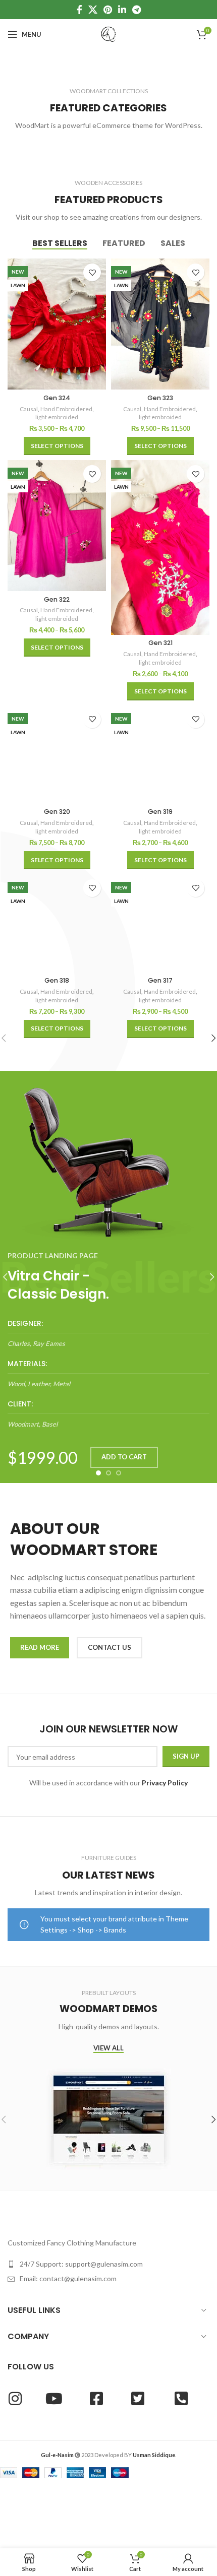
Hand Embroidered (66, 409)
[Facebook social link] (79, 10)
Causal (29, 409)
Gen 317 (160, 980)
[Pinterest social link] (108, 10)
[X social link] (93, 10)
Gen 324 (57, 398)
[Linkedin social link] (122, 10)
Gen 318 (57, 980)
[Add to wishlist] (92, 272)
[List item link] (108, 2264)
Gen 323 (160, 398)
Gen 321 (160, 643)
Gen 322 (57, 599)
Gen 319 (160, 812)
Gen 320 (57, 812)
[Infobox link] (108, 1334)
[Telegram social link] (137, 10)
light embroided (57, 417)
